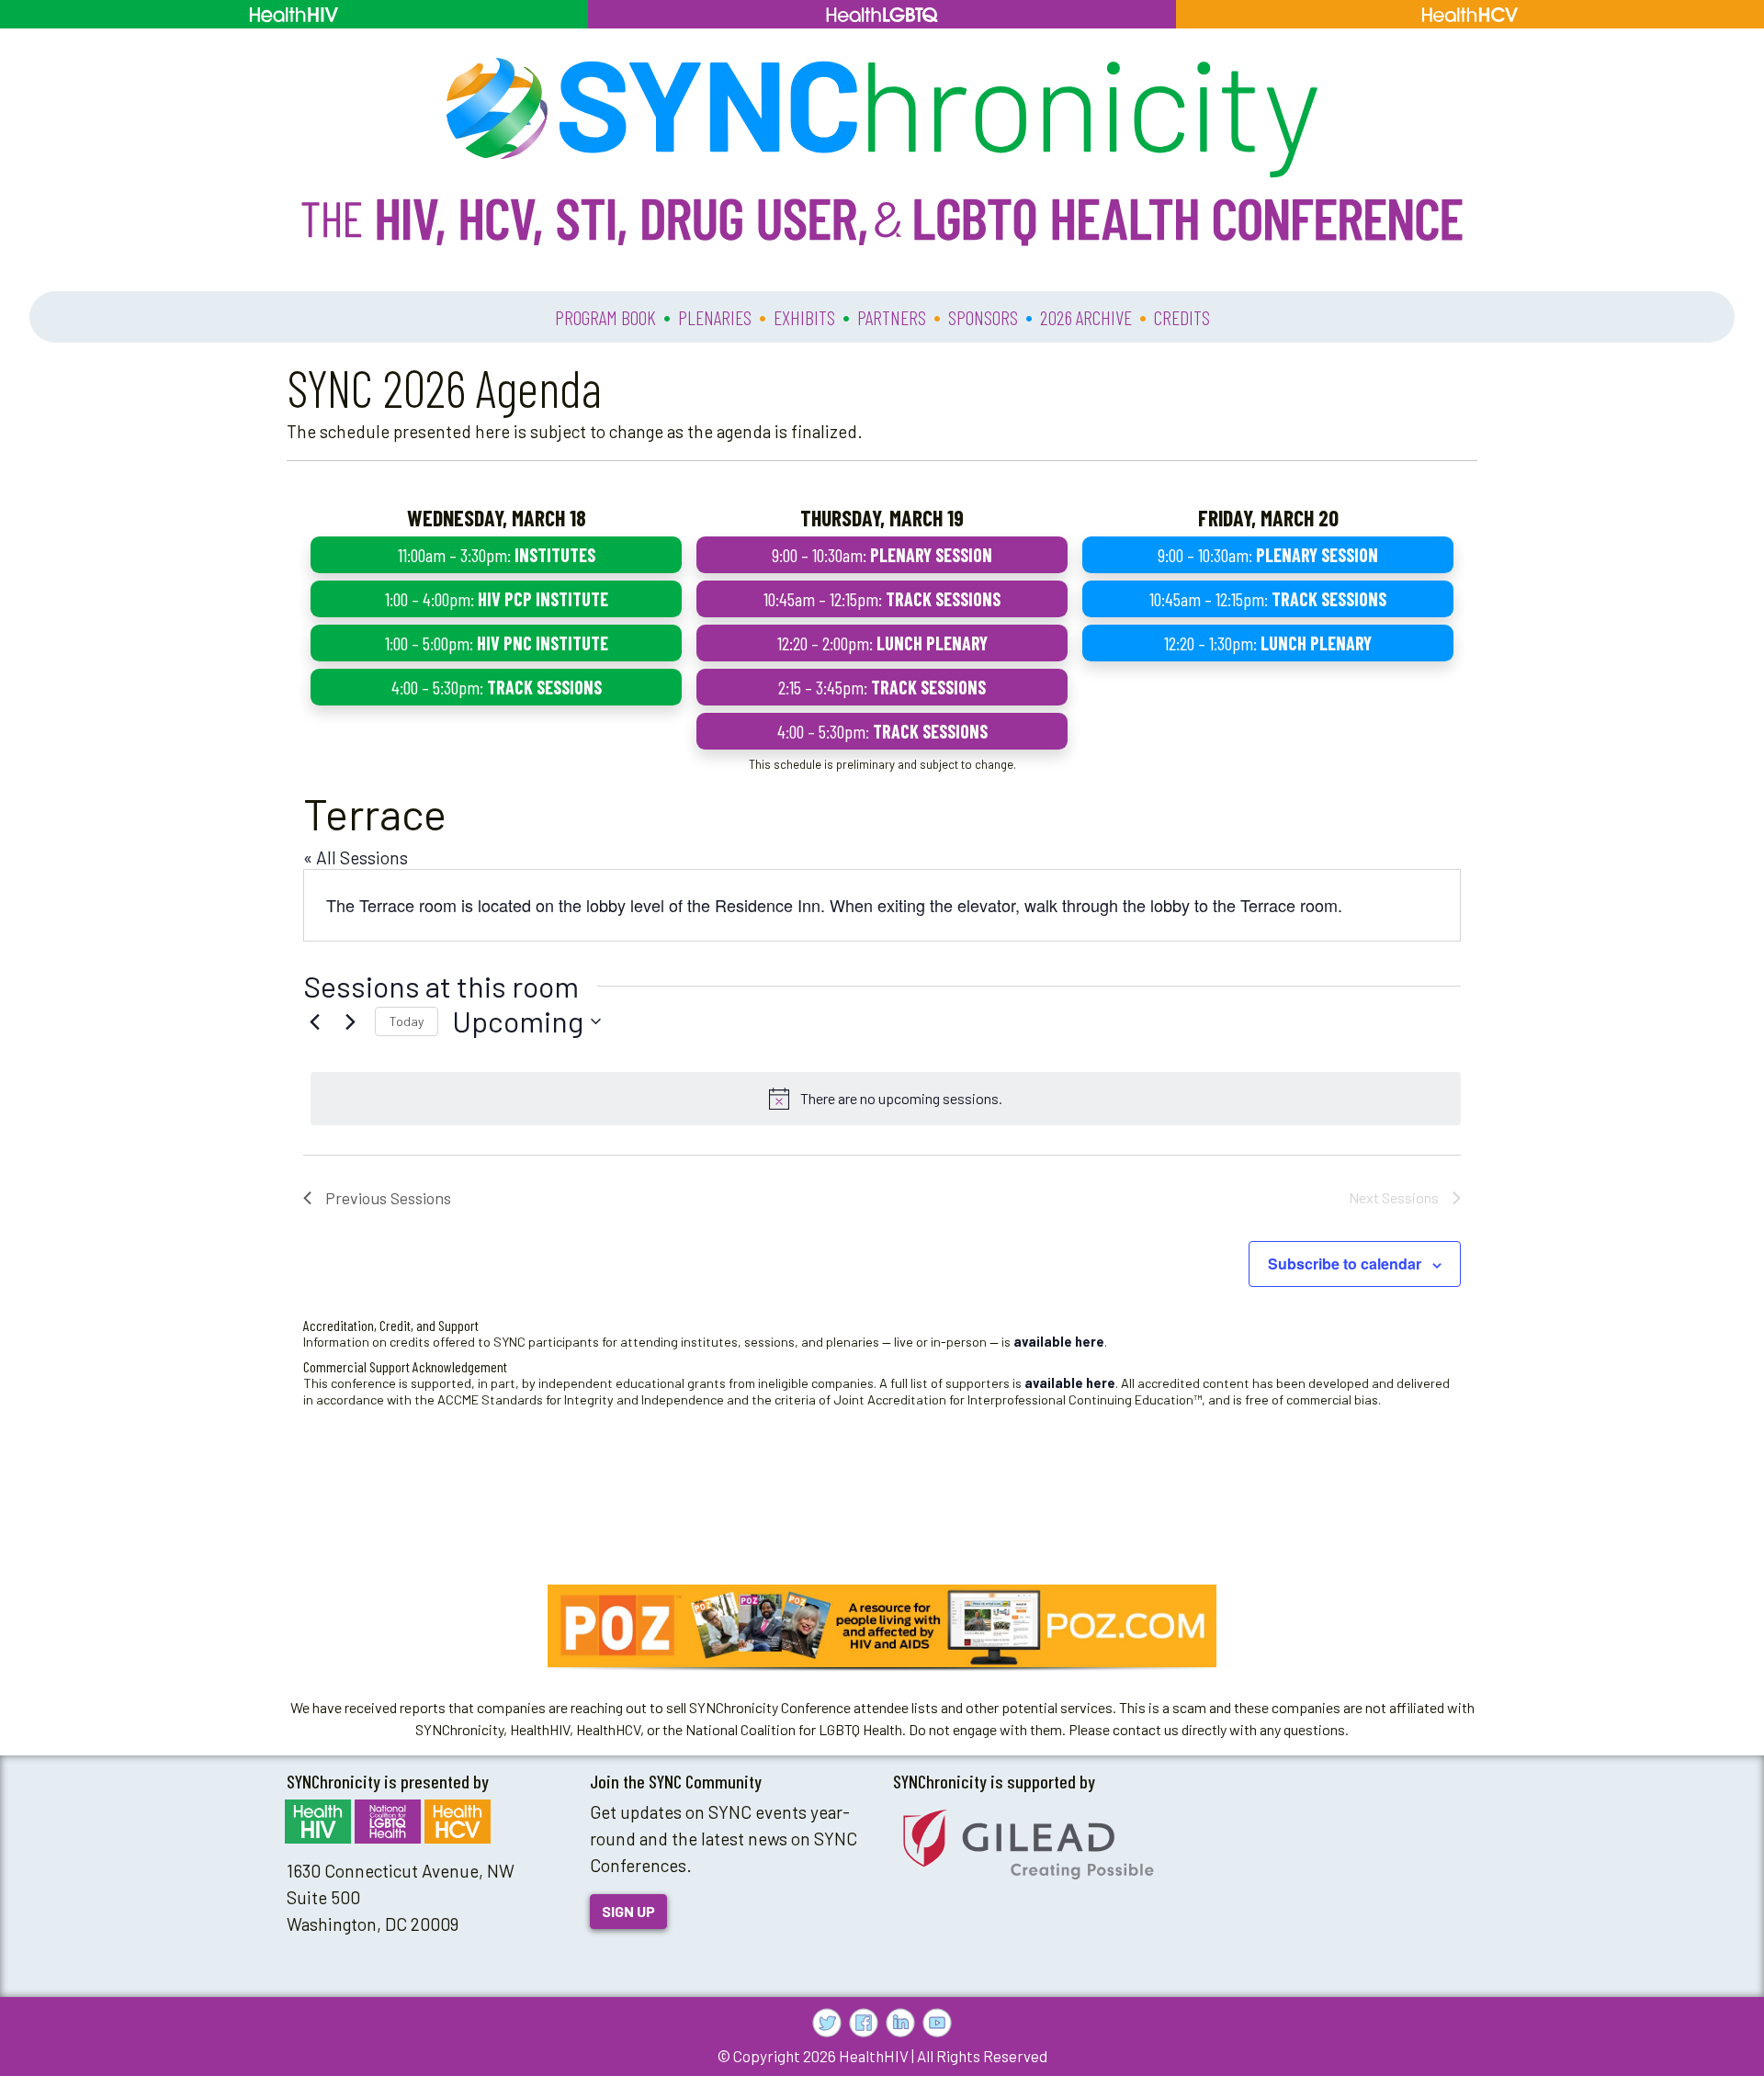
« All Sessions (356, 857)
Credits (1182, 317)
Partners (892, 317)
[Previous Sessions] (314, 1021)
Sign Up (628, 1911)
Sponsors (983, 317)
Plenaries (715, 317)
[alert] (886, 1099)
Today (407, 1021)
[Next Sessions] (350, 1021)
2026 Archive (1086, 317)
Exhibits (804, 317)
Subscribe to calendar (1345, 1264)
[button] (882, 1626)
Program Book (605, 317)
